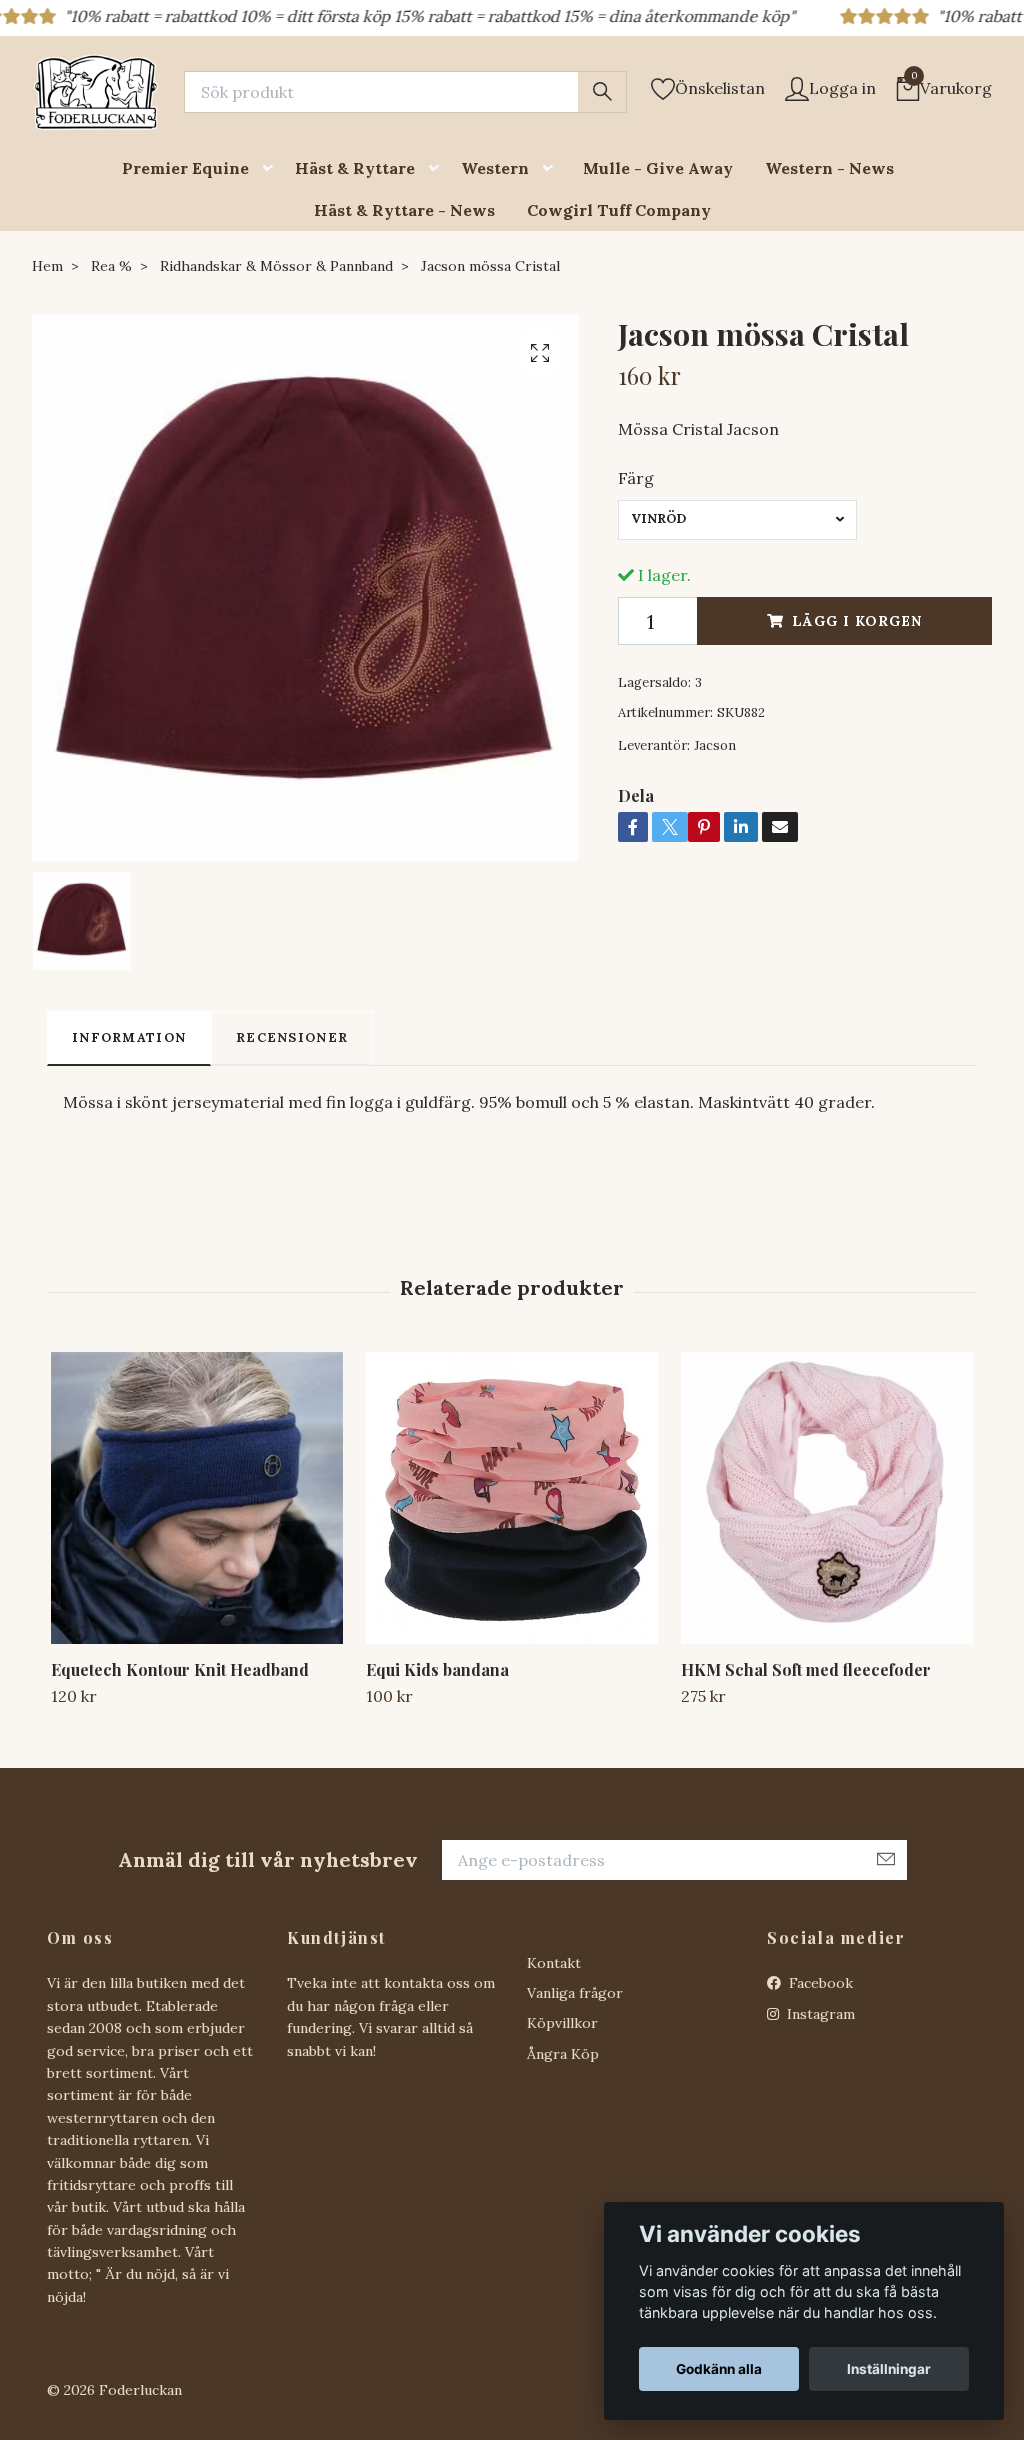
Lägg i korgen (857, 621)
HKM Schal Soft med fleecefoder (806, 1669)
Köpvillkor (562, 2023)
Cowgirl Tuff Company (619, 210)
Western (495, 168)
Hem (47, 266)
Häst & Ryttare (355, 168)
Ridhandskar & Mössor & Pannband (276, 266)
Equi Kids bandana (437, 1669)
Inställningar (889, 2369)
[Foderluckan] (96, 92)
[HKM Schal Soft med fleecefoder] (827, 1498)
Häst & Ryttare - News (404, 210)
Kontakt (554, 1963)
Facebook (819, 1983)
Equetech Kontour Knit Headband (180, 1669)
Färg (636, 478)
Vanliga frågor (575, 1993)
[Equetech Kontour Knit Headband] (197, 1498)
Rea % (111, 266)
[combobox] (737, 520)
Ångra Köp (563, 2054)
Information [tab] (129, 1037)
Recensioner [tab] (292, 1037)
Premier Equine (185, 168)
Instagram (819, 2014)
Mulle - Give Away (658, 168)
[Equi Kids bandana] (512, 1498)
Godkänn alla (719, 2369)
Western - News (829, 168)
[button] (272, 168)
